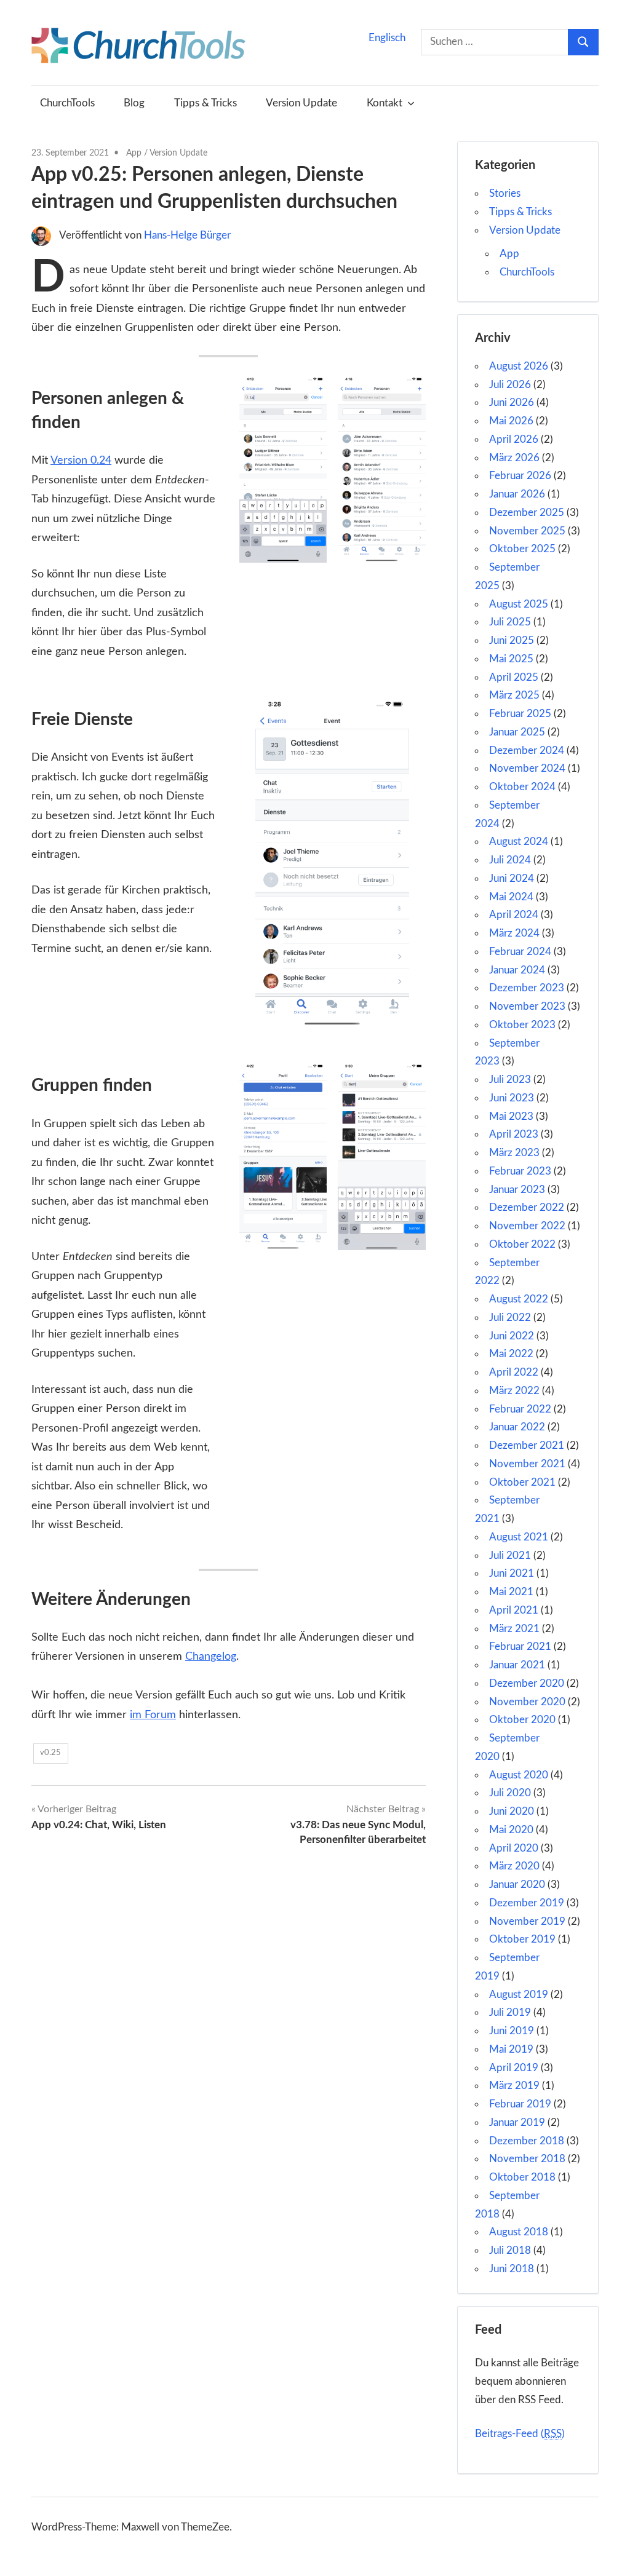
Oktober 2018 (522, 2177)
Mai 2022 (511, 1354)
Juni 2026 (512, 402)
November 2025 (527, 531)
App (134, 153)
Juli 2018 (510, 2250)
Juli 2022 (510, 1318)
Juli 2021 (510, 1556)
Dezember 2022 (527, 1207)
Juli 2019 (510, 2012)
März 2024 (514, 933)
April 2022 (514, 1372)
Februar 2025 (520, 714)
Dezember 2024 (527, 751)
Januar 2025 (517, 732)
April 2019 (514, 2068)
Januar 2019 (517, 2122)
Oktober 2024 (522, 787)
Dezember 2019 (527, 1903)
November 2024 (527, 768)
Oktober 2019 (522, 1939)
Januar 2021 (517, 1665)
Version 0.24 (81, 461)
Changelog (211, 1657)
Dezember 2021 (527, 1445)
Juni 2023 (512, 1098)
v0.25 (50, 1753)
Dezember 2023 (527, 988)
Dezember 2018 (527, 2141)
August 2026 (519, 366)
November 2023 (527, 1006)
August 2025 (519, 604)
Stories (505, 193)
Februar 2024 (520, 952)
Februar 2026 (520, 476)
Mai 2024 (511, 897)
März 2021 (514, 1629)
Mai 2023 (511, 1116)
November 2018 (527, 2159)
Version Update (301, 103)
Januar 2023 (517, 1190)
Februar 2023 (520, 1171)
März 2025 (514, 695)
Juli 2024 (510, 860)
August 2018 (519, 2232)
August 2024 (519, 842)
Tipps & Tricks (205, 103)
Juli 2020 (510, 1793)
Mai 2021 (511, 1592)
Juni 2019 (512, 2031)
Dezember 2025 (527, 513)
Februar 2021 (520, 1647)
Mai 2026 (511, 421)
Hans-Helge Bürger (187, 235)
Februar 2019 (520, 2104)
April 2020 (514, 1848)
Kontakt (385, 103)
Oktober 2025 (522, 549)
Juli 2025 (510, 622)
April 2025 (514, 677)
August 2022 (519, 1299)
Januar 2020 (517, 1884)
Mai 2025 (511, 659)
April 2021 (514, 1610)
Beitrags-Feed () (520, 2434)
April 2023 (514, 1134)
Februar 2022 (520, 1409)
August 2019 (519, 1995)
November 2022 (527, 1226)
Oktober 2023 (522, 1025)
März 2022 (514, 1391)
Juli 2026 (510, 385)
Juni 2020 (512, 1811)
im (137, 1715)
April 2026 (514, 439)
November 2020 (527, 1702)
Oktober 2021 (522, 1482)
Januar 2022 (517, 1427)
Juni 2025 (512, 640)
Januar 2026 (517, 494)
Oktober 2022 (522, 1244)
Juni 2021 (512, 1573)
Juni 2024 (512, 878)
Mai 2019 (511, 2049)
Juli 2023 (510, 1080)
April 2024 (514, 915)
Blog (134, 103)
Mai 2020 (511, 1830)
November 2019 (527, 1921)
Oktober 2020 (522, 1720)
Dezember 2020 (527, 1683)
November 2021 (527, 1464)
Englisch (387, 38)
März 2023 (514, 1153)
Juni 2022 (512, 1336)
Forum (160, 1715)
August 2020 (519, 1775)
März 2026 (514, 458)
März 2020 (514, 1866)
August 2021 (519, 1537)
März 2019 (514, 2086)
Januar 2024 (517, 970)
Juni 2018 (512, 2269)
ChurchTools (67, 103)
